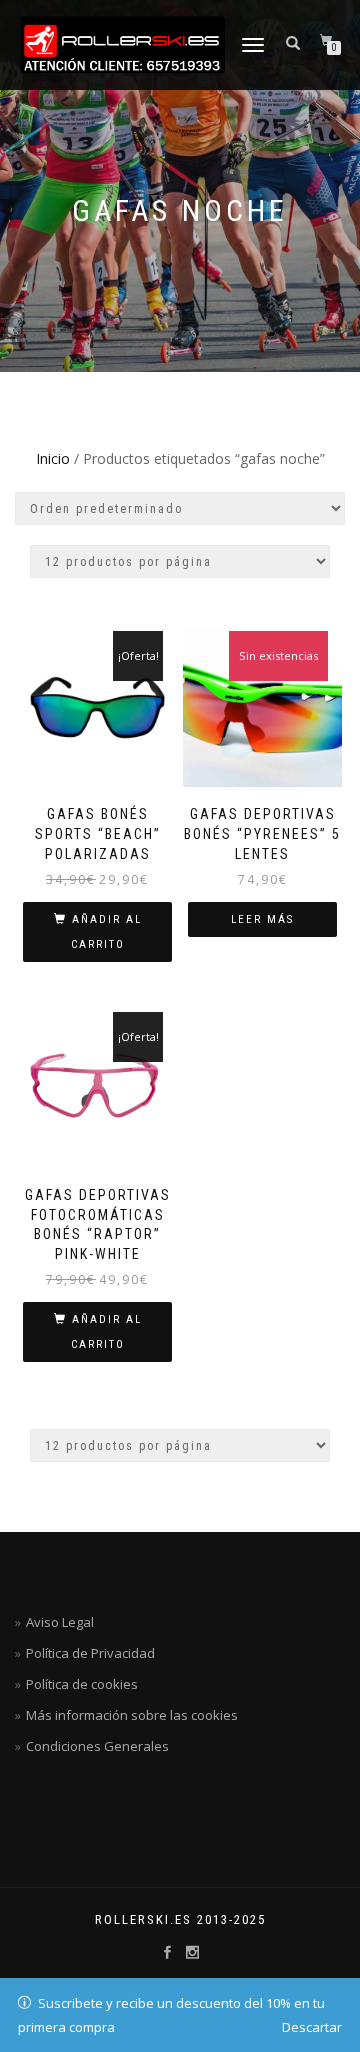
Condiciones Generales (97, 1746)
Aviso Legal (60, 1622)
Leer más (262, 919)
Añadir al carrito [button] (106, 932)
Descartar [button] (312, 2027)
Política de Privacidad (90, 1653)
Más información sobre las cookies (132, 1715)
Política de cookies (82, 1684)
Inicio (53, 458)
